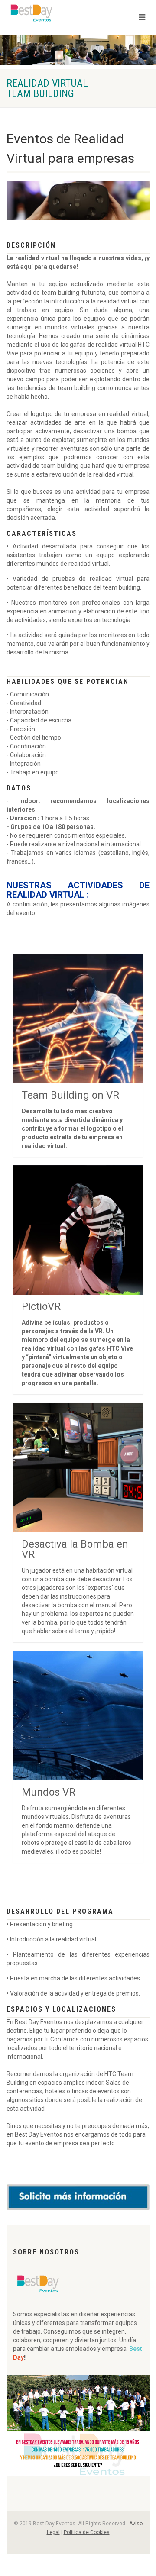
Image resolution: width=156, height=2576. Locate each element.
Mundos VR (49, 1792)
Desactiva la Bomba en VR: (75, 1549)
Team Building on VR (70, 1095)
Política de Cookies (87, 2532)
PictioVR (41, 1306)
